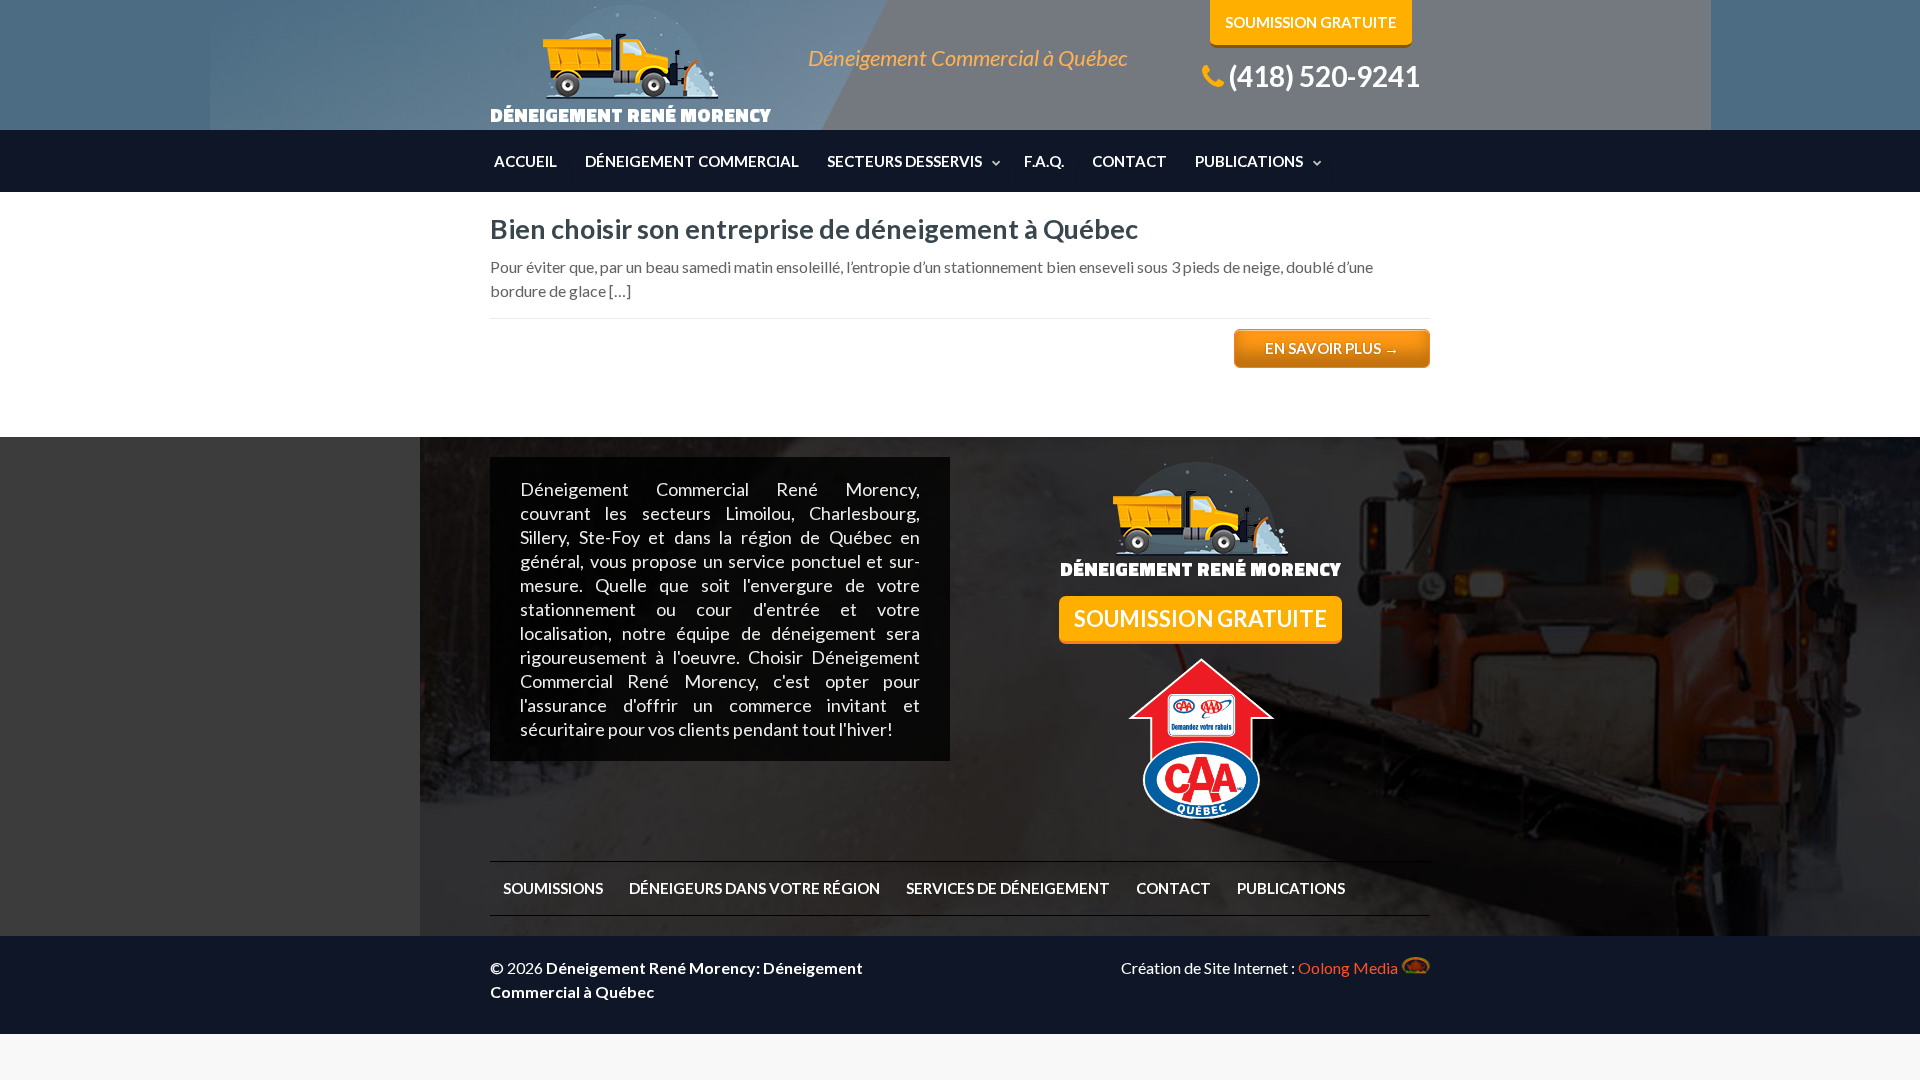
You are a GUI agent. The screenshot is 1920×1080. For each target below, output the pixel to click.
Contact (1129, 161)
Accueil (525, 161)
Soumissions (553, 888)
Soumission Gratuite (1311, 22)
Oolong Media (1348, 967)
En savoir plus (1332, 348)
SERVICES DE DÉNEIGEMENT (1008, 888)
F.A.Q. (1044, 161)
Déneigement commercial (692, 161)
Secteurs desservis (904, 161)
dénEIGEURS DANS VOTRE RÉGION (754, 888)
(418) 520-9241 (1324, 76)
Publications (1249, 161)
